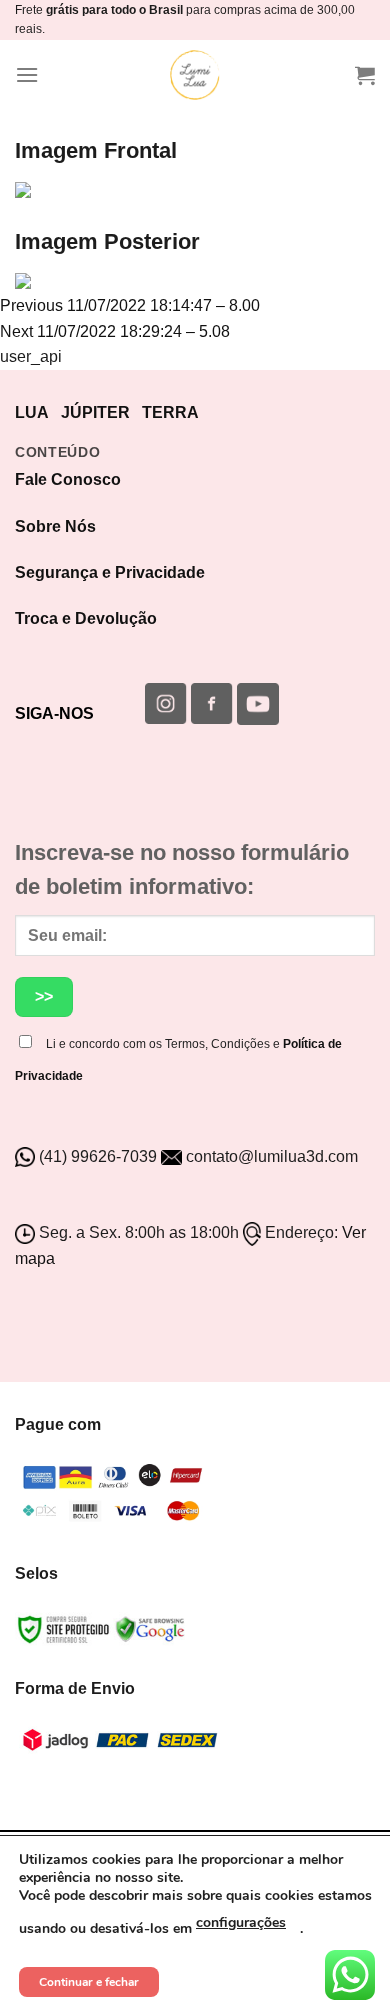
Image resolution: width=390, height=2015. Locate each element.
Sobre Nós (55, 526)
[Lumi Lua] (195, 75)
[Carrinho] (365, 75)
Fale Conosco (68, 479)
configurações (241, 1922)
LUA (32, 412)
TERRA (170, 412)
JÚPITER (95, 412)
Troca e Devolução (86, 618)
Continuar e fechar (89, 1982)
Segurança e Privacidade (110, 572)
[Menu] (27, 74)
